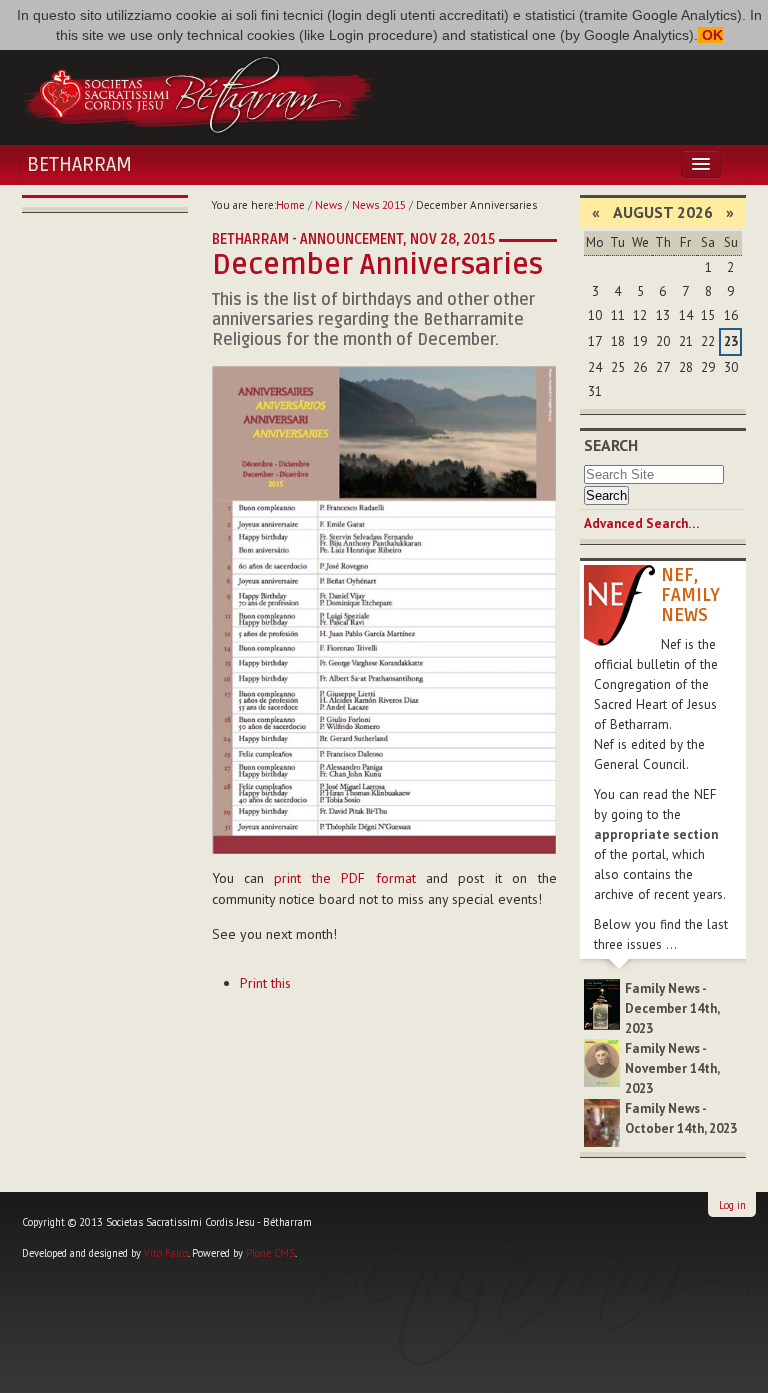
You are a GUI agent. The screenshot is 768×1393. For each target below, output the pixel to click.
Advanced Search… (641, 523)
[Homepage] (198, 93)
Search (611, 445)
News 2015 (379, 205)
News (328, 205)
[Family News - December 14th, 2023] (602, 1003)
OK (710, 35)
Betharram (79, 165)
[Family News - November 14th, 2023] (602, 1061)
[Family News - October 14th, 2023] (602, 1121)
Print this (265, 983)
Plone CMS (270, 1253)
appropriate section (656, 834)
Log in (732, 1205)
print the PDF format (344, 878)
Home (290, 205)
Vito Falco (166, 1253)
